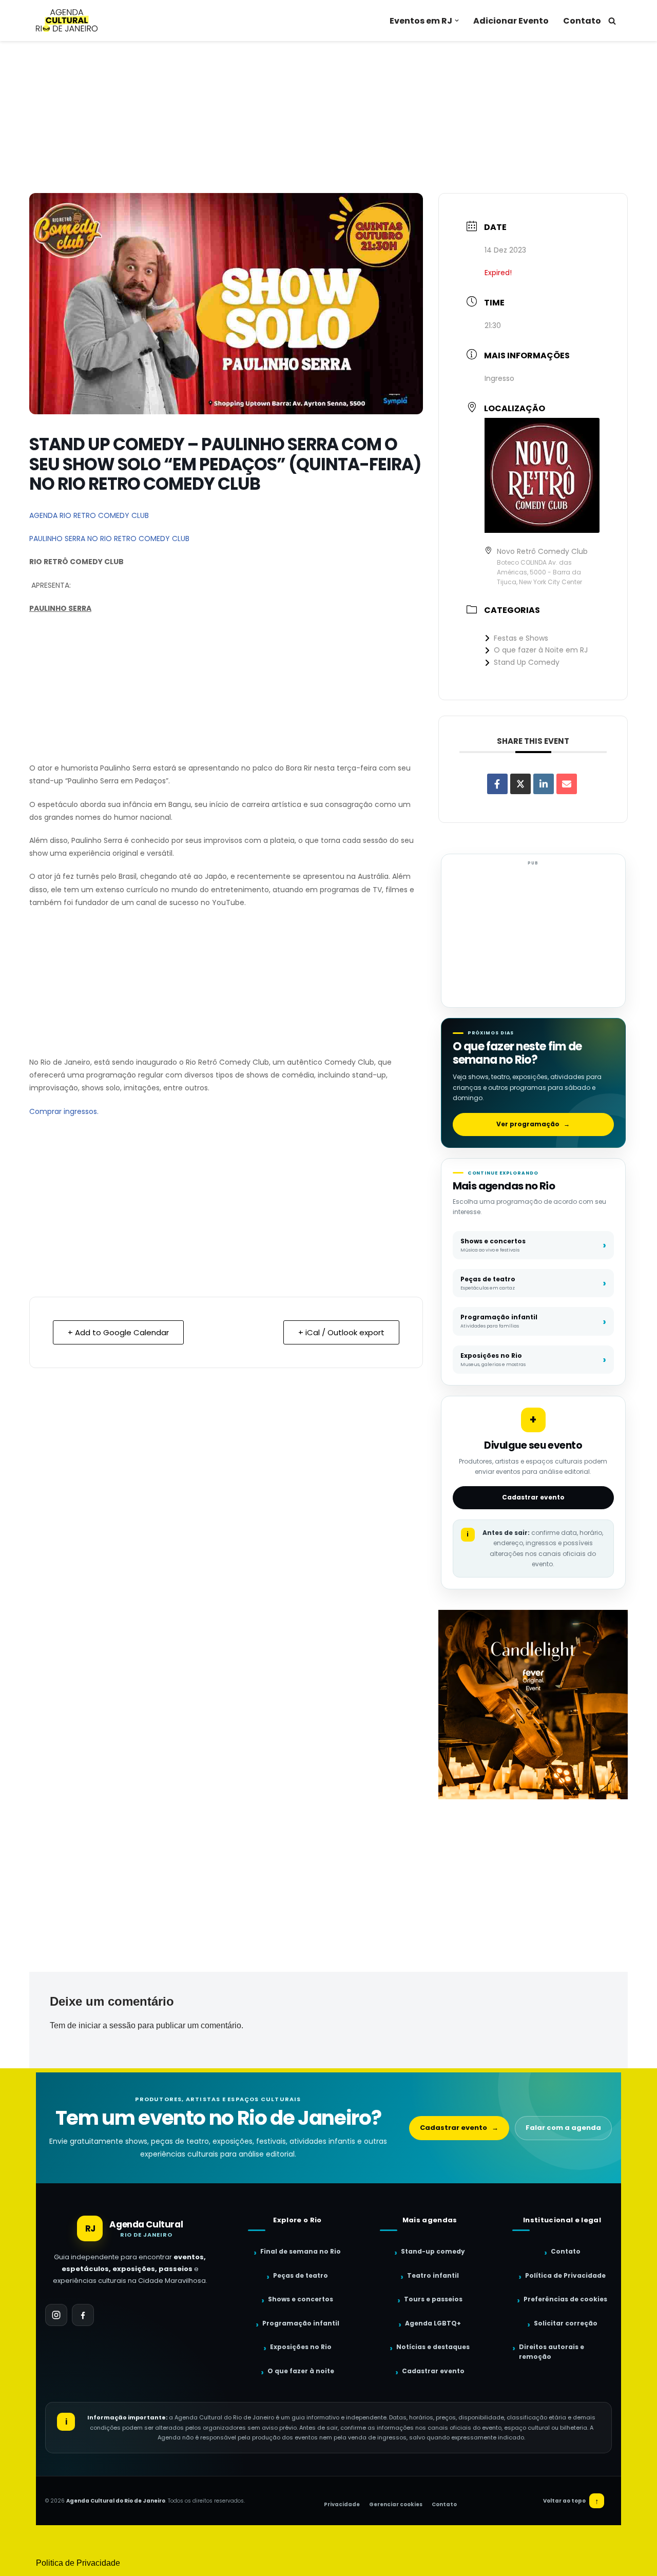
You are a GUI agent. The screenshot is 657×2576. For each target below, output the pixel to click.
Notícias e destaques (433, 2347)
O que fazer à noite (301, 2371)
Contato (582, 21)
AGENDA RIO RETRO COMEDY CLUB (89, 515)
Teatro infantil (433, 2275)
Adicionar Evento (511, 21)
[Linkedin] (544, 784)
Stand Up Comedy (527, 662)
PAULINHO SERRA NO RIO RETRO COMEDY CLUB (109, 539)
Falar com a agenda (563, 2128)
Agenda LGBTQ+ (433, 2323)
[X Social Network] (520, 784)
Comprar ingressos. (64, 1111)
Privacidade (342, 2504)
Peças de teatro (301, 2275)
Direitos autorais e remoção (552, 2352)
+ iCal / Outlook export (341, 1332)
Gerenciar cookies (396, 2504)
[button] (457, 21)
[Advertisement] (328, 117)
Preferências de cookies (565, 2299)
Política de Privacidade (565, 2275)
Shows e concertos (301, 2299)
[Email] (567, 784)
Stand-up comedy (433, 2251)
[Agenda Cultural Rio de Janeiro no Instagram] (56, 2315)
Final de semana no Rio (301, 2251)
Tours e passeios (433, 2299)
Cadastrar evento (533, 1497)
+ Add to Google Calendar (118, 1332)
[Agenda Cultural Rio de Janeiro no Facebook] (83, 2315)
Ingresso (499, 378)
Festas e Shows (521, 638)
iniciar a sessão (107, 2025)
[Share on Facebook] (497, 784)
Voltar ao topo (571, 2501)
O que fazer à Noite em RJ (541, 650)
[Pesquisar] (612, 21)
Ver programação (533, 1124)
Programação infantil (301, 2323)
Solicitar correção (566, 2323)
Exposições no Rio (301, 2347)
